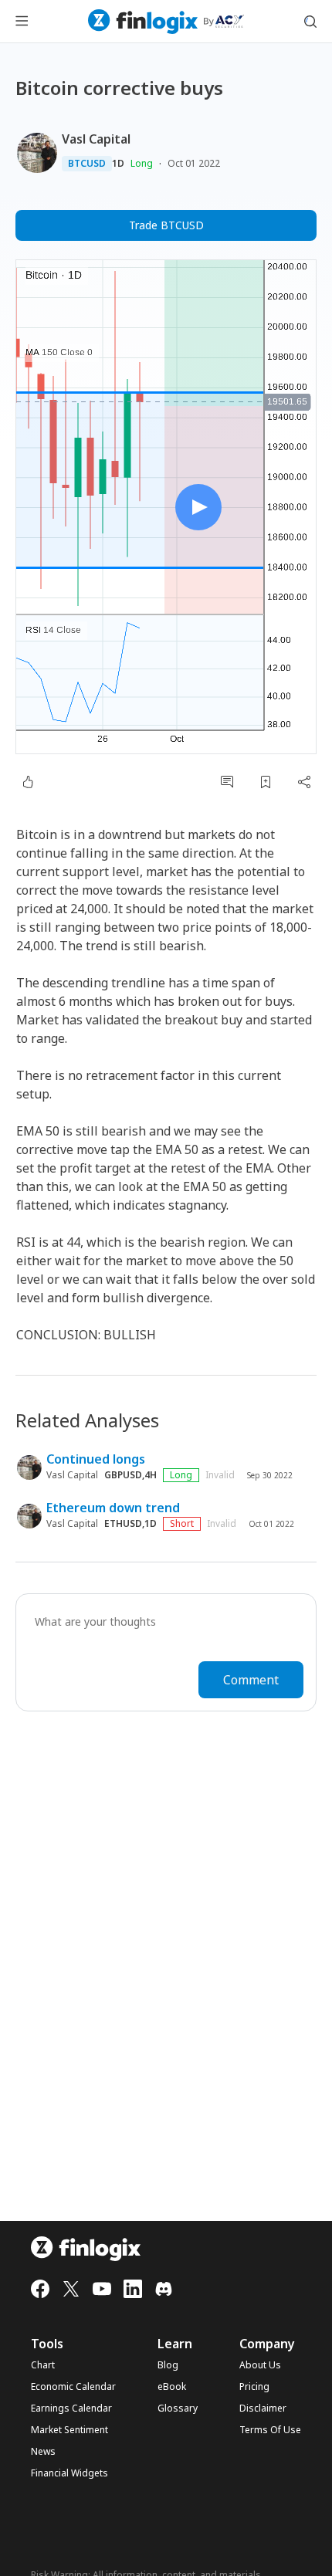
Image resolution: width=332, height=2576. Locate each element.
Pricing (254, 2387)
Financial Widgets (69, 2473)
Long (142, 163)
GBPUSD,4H (130, 1475)
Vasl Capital (96, 139)
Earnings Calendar (71, 2408)
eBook (172, 2387)
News (43, 2452)
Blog (168, 2365)
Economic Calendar (73, 2387)
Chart (43, 2365)
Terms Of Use (270, 2430)
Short (182, 1523)
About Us (260, 2365)
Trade (166, 225)
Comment (251, 1680)
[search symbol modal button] (310, 22)
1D (118, 164)
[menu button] (22, 22)
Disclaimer (263, 2408)
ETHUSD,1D (130, 1524)
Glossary (178, 2408)
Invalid (220, 1475)
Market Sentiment (69, 2430)
